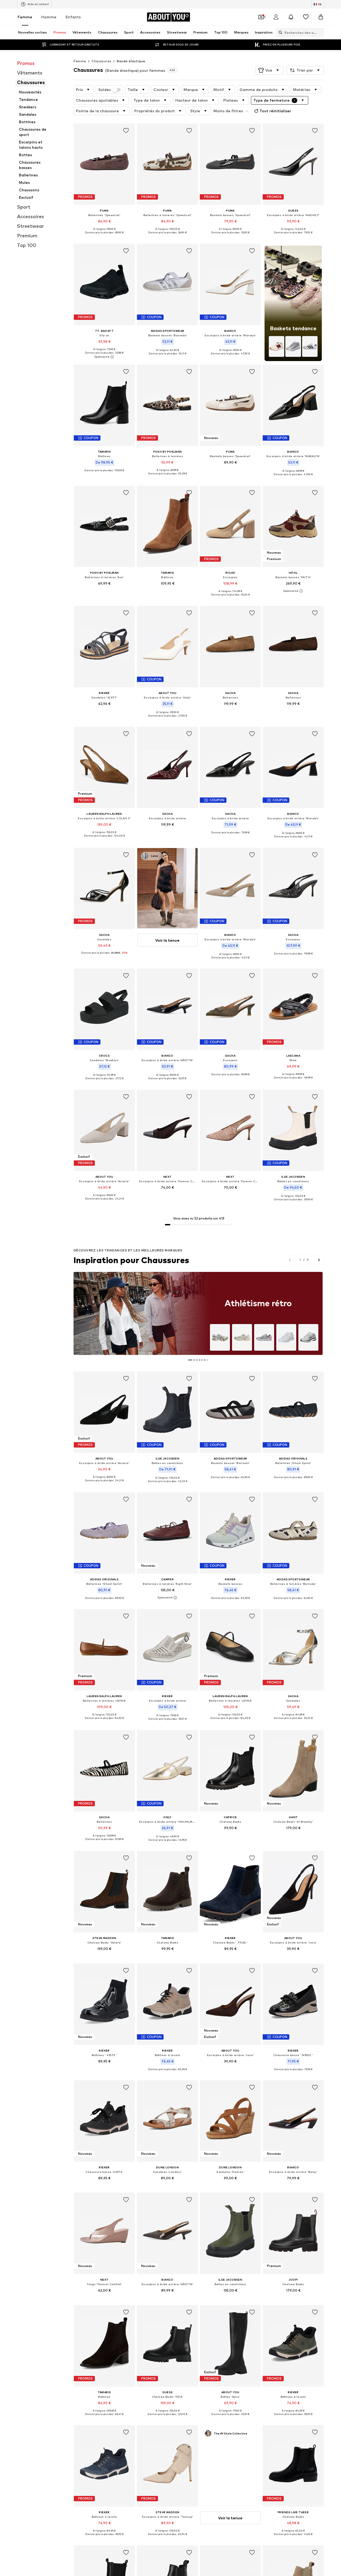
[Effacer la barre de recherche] (320, 32)
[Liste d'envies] (306, 17)
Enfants (73, 17)
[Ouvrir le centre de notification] (291, 17)
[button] (269, 70)
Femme (25, 17)
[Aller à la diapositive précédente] (290, 1260)
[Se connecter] (276, 17)
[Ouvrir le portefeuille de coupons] (261, 17)
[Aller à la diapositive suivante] (319, 1260)
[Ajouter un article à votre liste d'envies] (126, 131)
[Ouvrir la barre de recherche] (279, 32)
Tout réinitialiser (275, 111)
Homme (49, 17)
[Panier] (321, 17)
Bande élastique (131, 61)
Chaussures (101, 61)
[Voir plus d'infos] (104, 237)
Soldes (105, 90)
